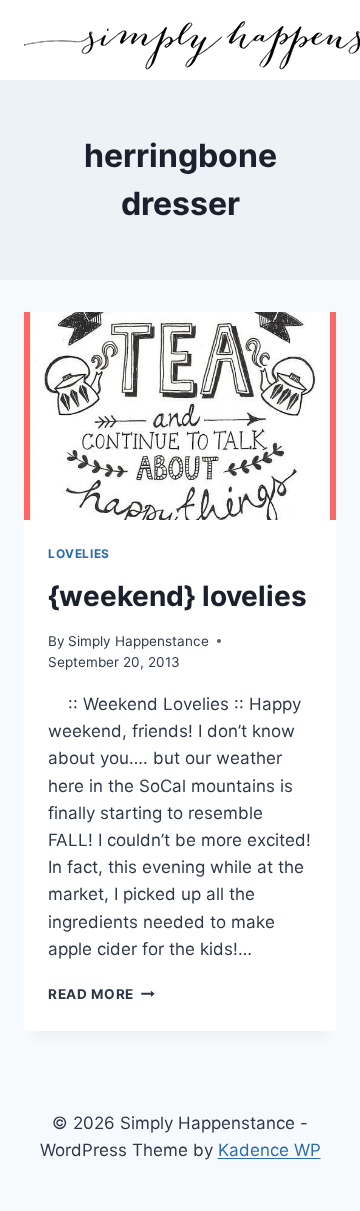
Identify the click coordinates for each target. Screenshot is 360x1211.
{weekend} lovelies (177, 596)
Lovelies (79, 553)
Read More (101, 994)
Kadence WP (269, 1150)
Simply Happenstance (138, 641)
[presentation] (180, 416)
